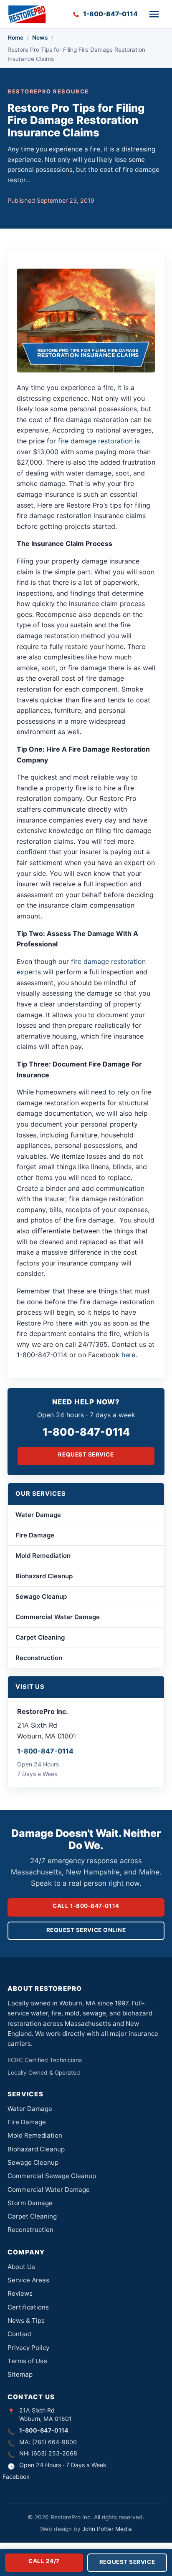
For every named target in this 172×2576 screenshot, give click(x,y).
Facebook (16, 2477)
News (40, 38)
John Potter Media (107, 2529)
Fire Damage (35, 1535)
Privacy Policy (28, 2348)
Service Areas (28, 2280)
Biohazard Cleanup (44, 1576)
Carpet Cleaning (40, 1637)
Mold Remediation (43, 1556)
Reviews (20, 2293)
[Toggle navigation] (154, 14)
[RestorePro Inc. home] (27, 14)
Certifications (28, 2307)
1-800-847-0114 (86, 1432)
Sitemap (20, 2374)
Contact (20, 2334)
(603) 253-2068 (54, 2453)
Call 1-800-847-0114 (86, 1906)
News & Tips (26, 2321)
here (128, 1355)
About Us (21, 2267)
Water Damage (38, 1515)
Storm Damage (30, 2203)
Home (15, 38)
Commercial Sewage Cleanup (52, 2176)
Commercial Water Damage (58, 1617)
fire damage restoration (95, 441)
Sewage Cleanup (41, 1596)
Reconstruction (39, 1658)
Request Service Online (86, 1930)
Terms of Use (27, 2361)
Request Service (86, 1454)
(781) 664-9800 (54, 2442)
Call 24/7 (44, 2561)
